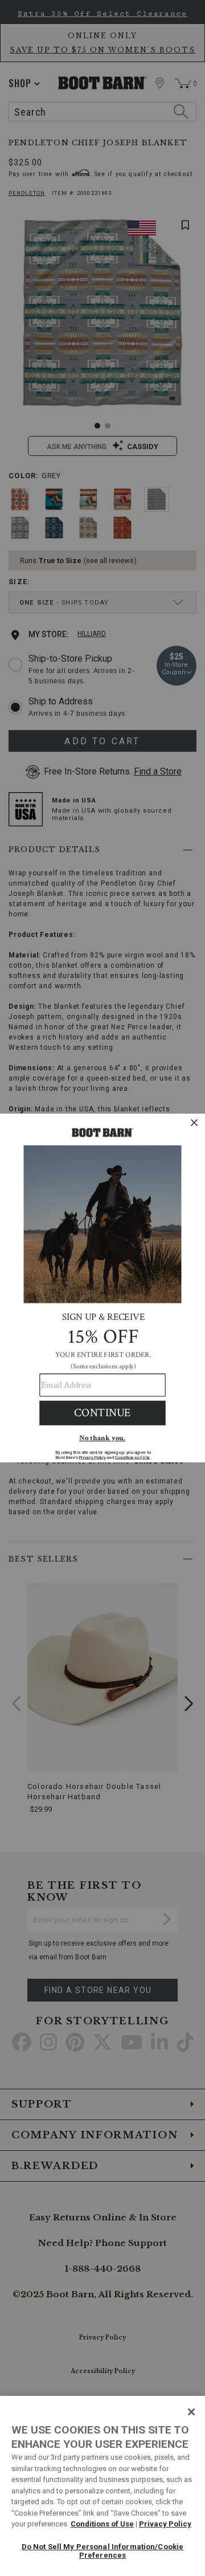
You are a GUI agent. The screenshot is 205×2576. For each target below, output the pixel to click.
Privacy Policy (165, 2524)
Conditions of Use (102, 2524)
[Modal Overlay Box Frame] (102, 1288)
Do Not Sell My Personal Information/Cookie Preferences (102, 2551)
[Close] (191, 2412)
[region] (102, 2486)
